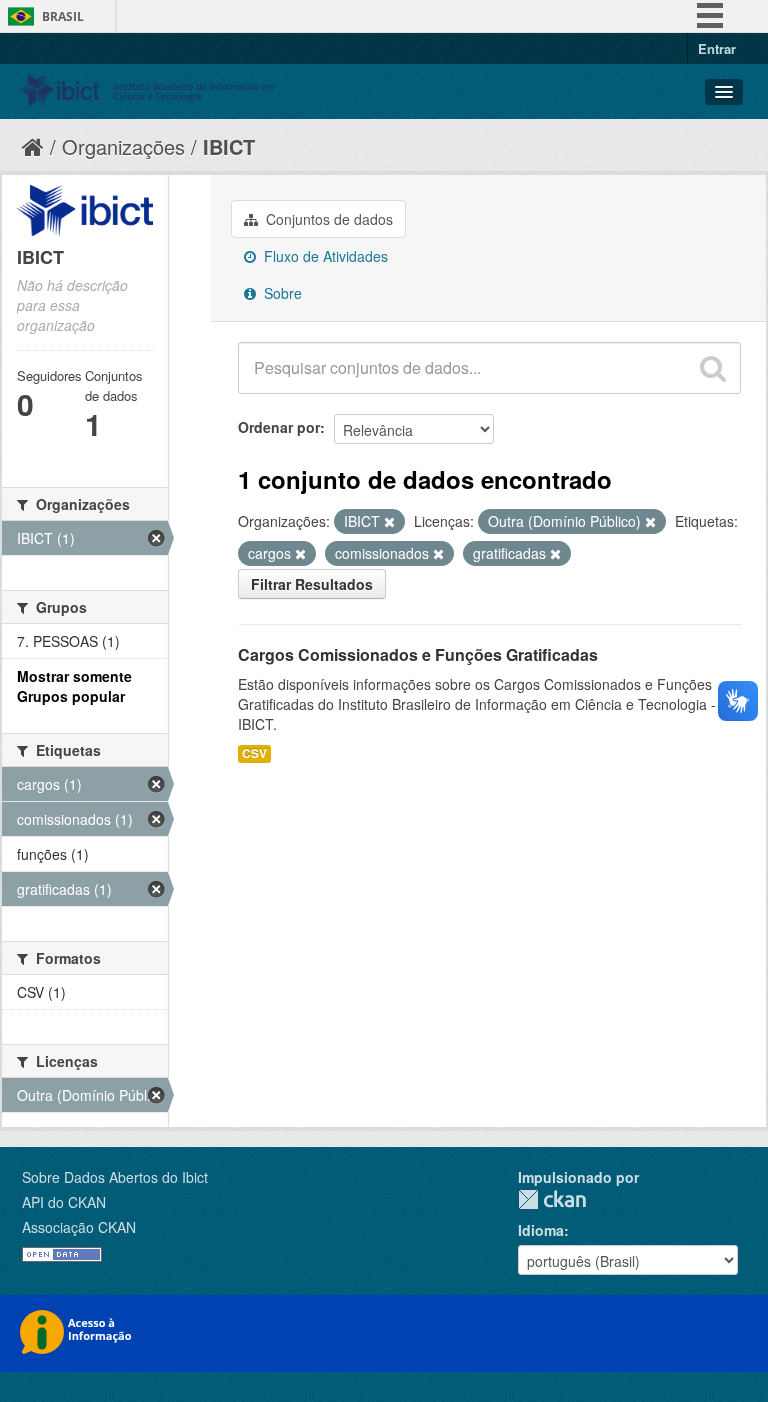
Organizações (123, 146)
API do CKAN (64, 1202)
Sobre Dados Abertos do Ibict (115, 1177)
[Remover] (389, 522)
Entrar (717, 48)
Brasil (63, 16)
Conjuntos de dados (327, 219)
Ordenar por (279, 427)
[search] (713, 368)
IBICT (229, 146)
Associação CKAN (79, 1227)
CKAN (552, 1199)
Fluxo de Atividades (324, 256)
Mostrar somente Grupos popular (74, 686)
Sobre (281, 293)
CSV (254, 753)
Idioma (541, 1230)
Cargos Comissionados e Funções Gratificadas (418, 654)
